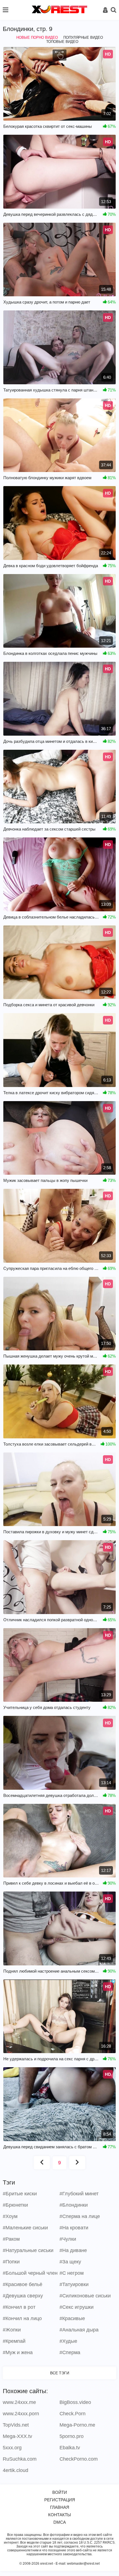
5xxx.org (12, 2448)
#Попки (11, 2262)
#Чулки (68, 2239)
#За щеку (70, 2262)
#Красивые (72, 2318)
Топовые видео (62, 42)
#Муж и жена (18, 2352)
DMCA (60, 2522)
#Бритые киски (20, 2194)
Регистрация (60, 2500)
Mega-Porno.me (77, 2425)
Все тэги (60, 2373)
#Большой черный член (30, 2273)
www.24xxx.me (19, 2402)
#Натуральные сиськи (28, 2250)
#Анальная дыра (79, 2330)
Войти (60, 2492)
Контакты (59, 2515)
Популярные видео (83, 37)
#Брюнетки (15, 2205)
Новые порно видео (37, 37)
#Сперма (70, 2352)
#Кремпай (14, 2341)
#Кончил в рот (19, 2307)
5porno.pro (72, 2436)
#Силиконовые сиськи (85, 2296)
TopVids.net (16, 2425)
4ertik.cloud (15, 2470)
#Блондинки (74, 2205)
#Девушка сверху (23, 2296)
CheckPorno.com (79, 2459)
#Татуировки (74, 2284)
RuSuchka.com (20, 2459)
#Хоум (10, 2216)
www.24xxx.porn (21, 2414)
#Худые (68, 2341)
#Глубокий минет (79, 2194)
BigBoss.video (75, 2402)
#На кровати (74, 2228)
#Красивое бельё (23, 2284)
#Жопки (12, 2330)
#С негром (72, 2273)
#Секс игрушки (77, 2307)
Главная (60, 2507)
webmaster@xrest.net (83, 2564)
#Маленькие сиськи (25, 2228)
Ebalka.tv (70, 2448)
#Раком (11, 2239)
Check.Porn (73, 2414)
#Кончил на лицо (22, 2318)
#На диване (73, 2250)
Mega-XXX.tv (17, 2436)
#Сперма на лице (80, 2216)
